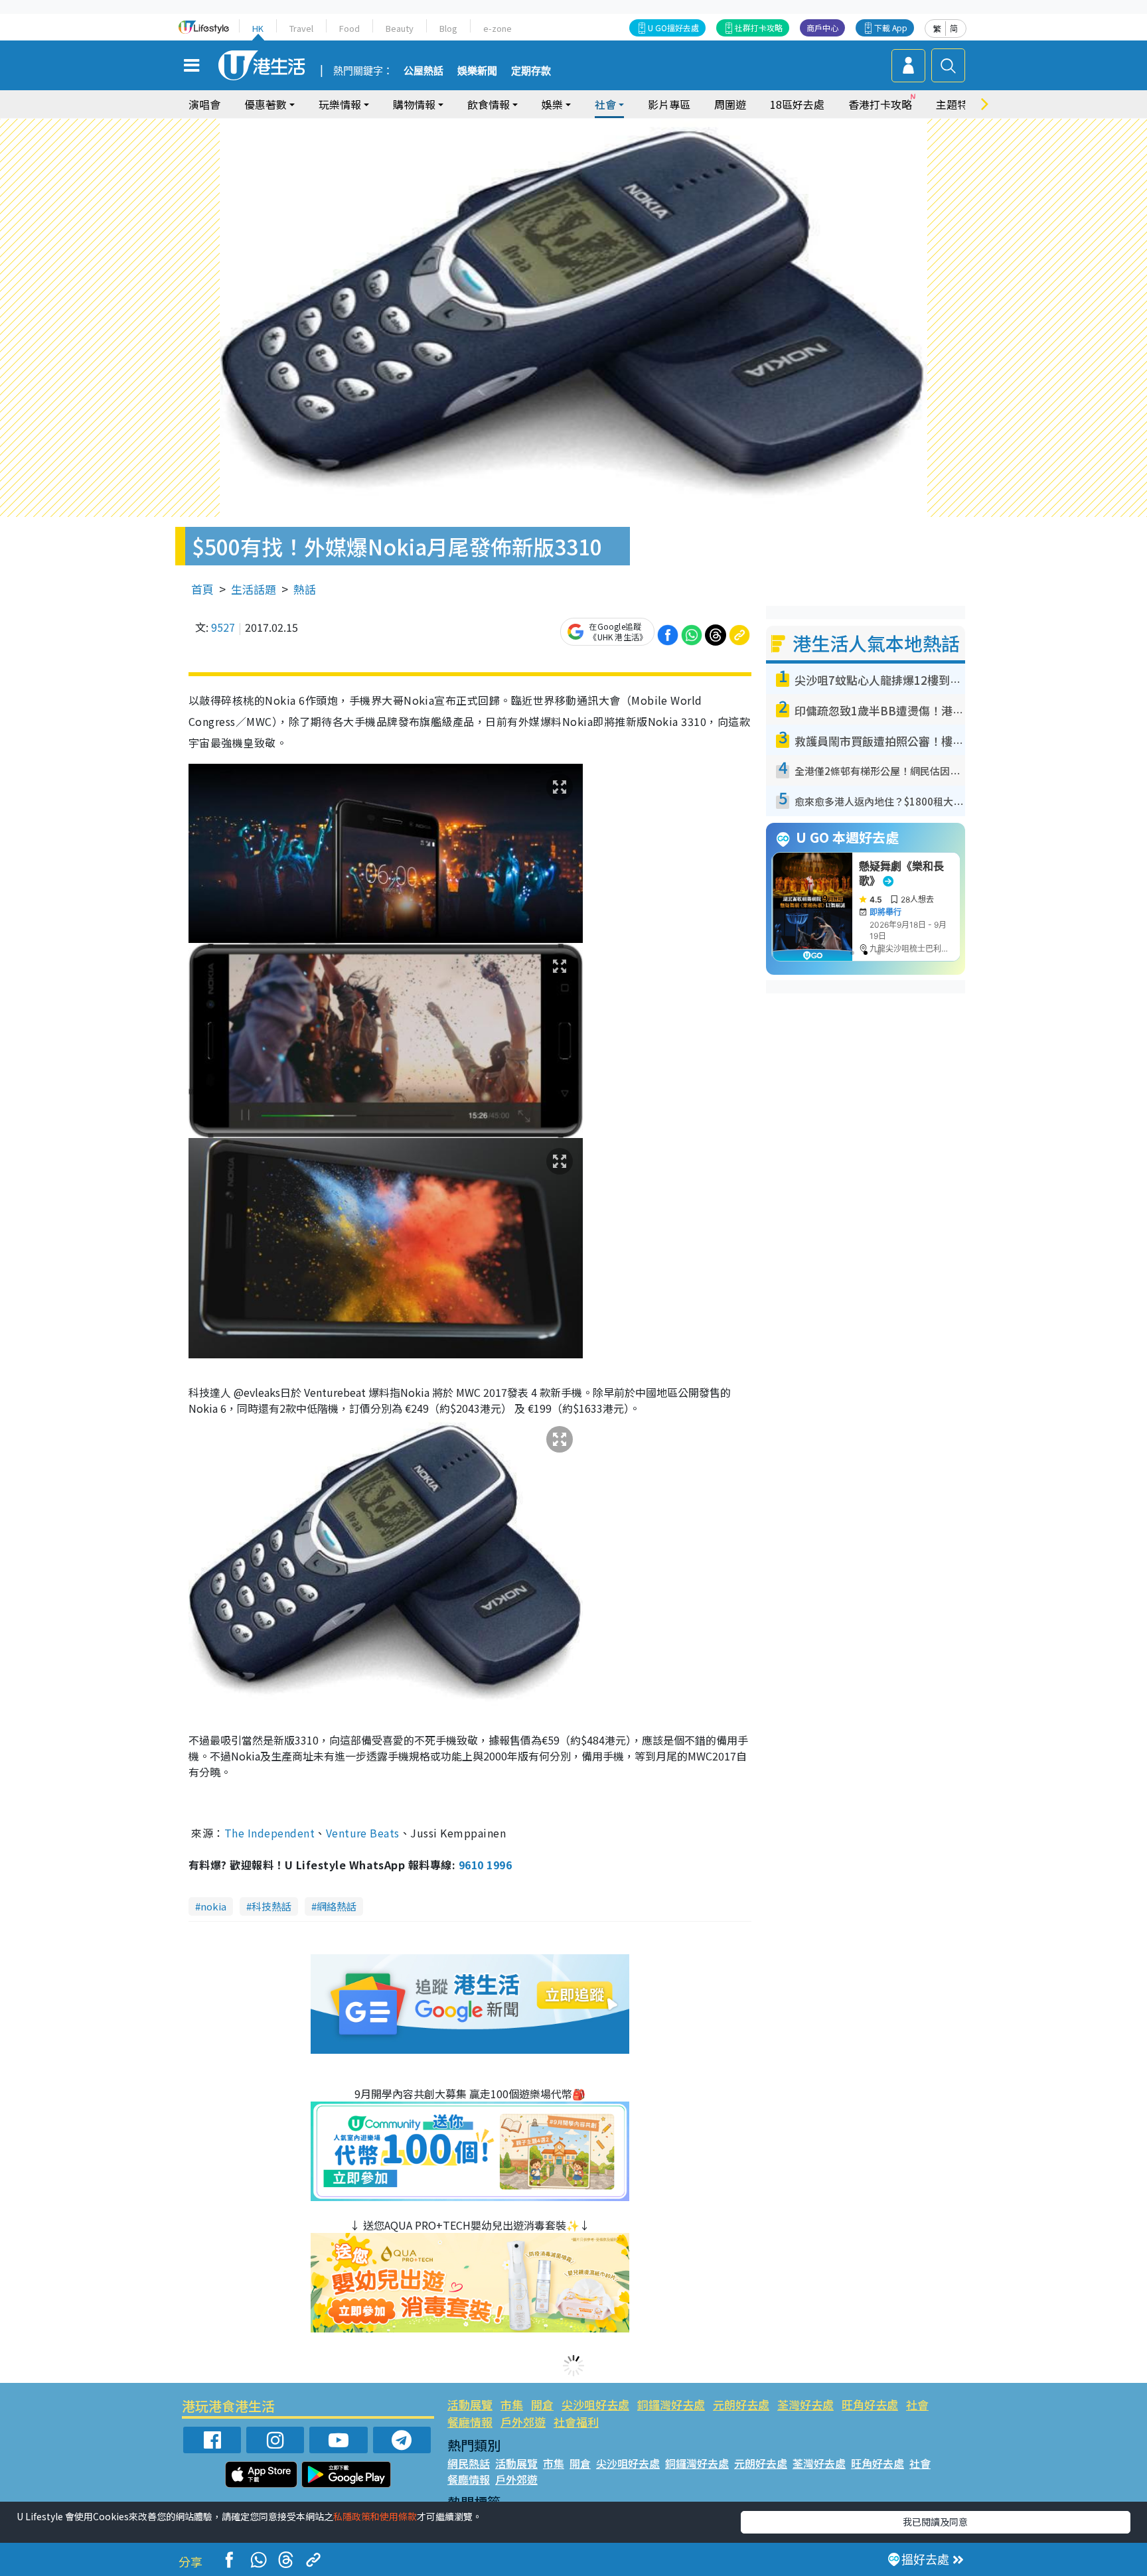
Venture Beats (363, 1833)
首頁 (202, 589)
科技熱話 (271, 1906)
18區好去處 (797, 104)
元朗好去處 (741, 2404)
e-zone (497, 28)
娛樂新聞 (477, 71)
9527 (223, 627)
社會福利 (576, 2422)
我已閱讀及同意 (935, 2522)
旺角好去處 (870, 2404)
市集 (512, 2404)
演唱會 (204, 104)
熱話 (305, 589)
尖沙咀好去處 (595, 2404)
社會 (917, 2404)
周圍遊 (730, 104)
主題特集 (957, 104)
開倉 (542, 2404)
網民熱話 (469, 2463)
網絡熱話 (337, 1906)
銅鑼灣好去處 (671, 2404)
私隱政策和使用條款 (375, 2516)
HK (258, 28)
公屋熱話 (423, 71)
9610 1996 (485, 1865)
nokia (213, 1906)
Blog (448, 28)
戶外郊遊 (523, 2422)
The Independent (269, 1833)
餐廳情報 (470, 2422)
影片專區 (669, 104)
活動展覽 (470, 2404)
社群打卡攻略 (759, 28)
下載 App (891, 28)
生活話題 (254, 589)
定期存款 (531, 71)
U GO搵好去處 (673, 28)
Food (349, 28)
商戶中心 (822, 28)
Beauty (400, 28)
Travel (301, 28)
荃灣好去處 (805, 2404)
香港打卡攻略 (880, 104)
